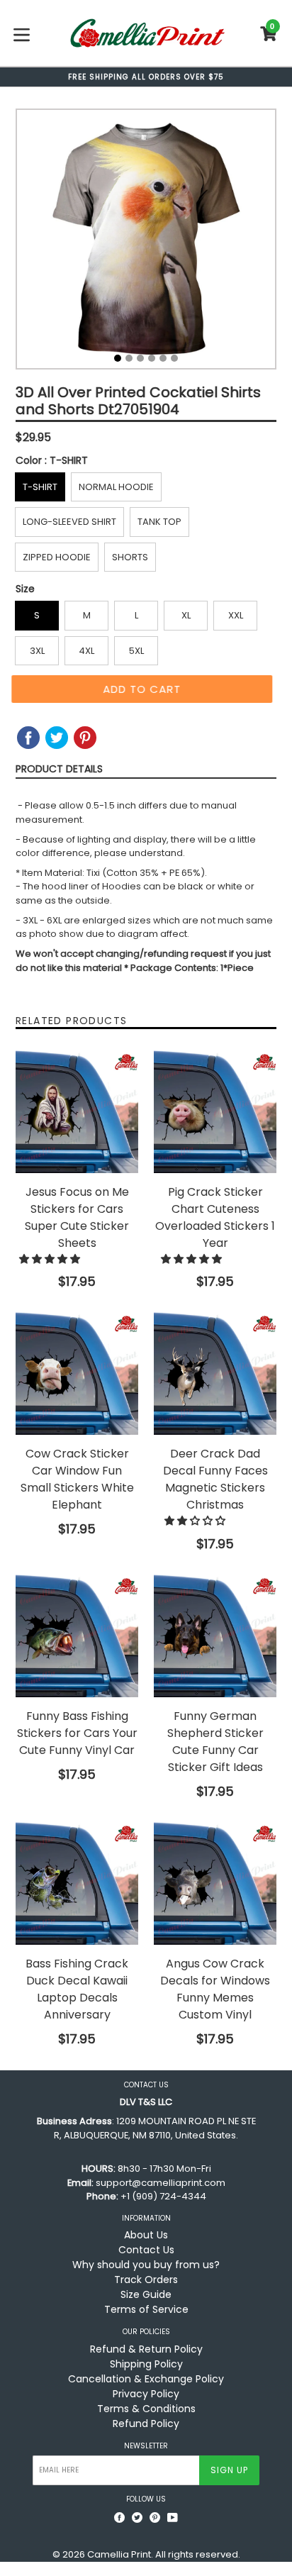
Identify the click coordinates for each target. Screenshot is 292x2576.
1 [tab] (118, 358)
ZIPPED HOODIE (57, 557)
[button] (51, 1259)
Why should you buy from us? (146, 2265)
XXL (236, 615)
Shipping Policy (146, 2364)
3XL (37, 651)
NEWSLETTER (146, 2446)
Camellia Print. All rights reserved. (164, 2554)
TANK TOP (159, 522)
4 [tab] (152, 358)
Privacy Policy (146, 2394)
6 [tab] (174, 358)
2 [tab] (129, 358)
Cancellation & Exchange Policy (146, 2379)
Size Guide (146, 2294)
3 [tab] (140, 358)
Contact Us (146, 2250)
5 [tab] (163, 358)
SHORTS (130, 557)
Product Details (59, 769)
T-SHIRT (40, 487)
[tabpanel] (146, 243)
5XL (136, 651)
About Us (146, 2235)
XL (186, 615)
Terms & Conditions (146, 2409)
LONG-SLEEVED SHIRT (69, 522)
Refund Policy (146, 2424)
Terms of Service (146, 2309)
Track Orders (146, 2280)
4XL (86, 651)
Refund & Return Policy (146, 2349)
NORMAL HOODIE (116, 487)
